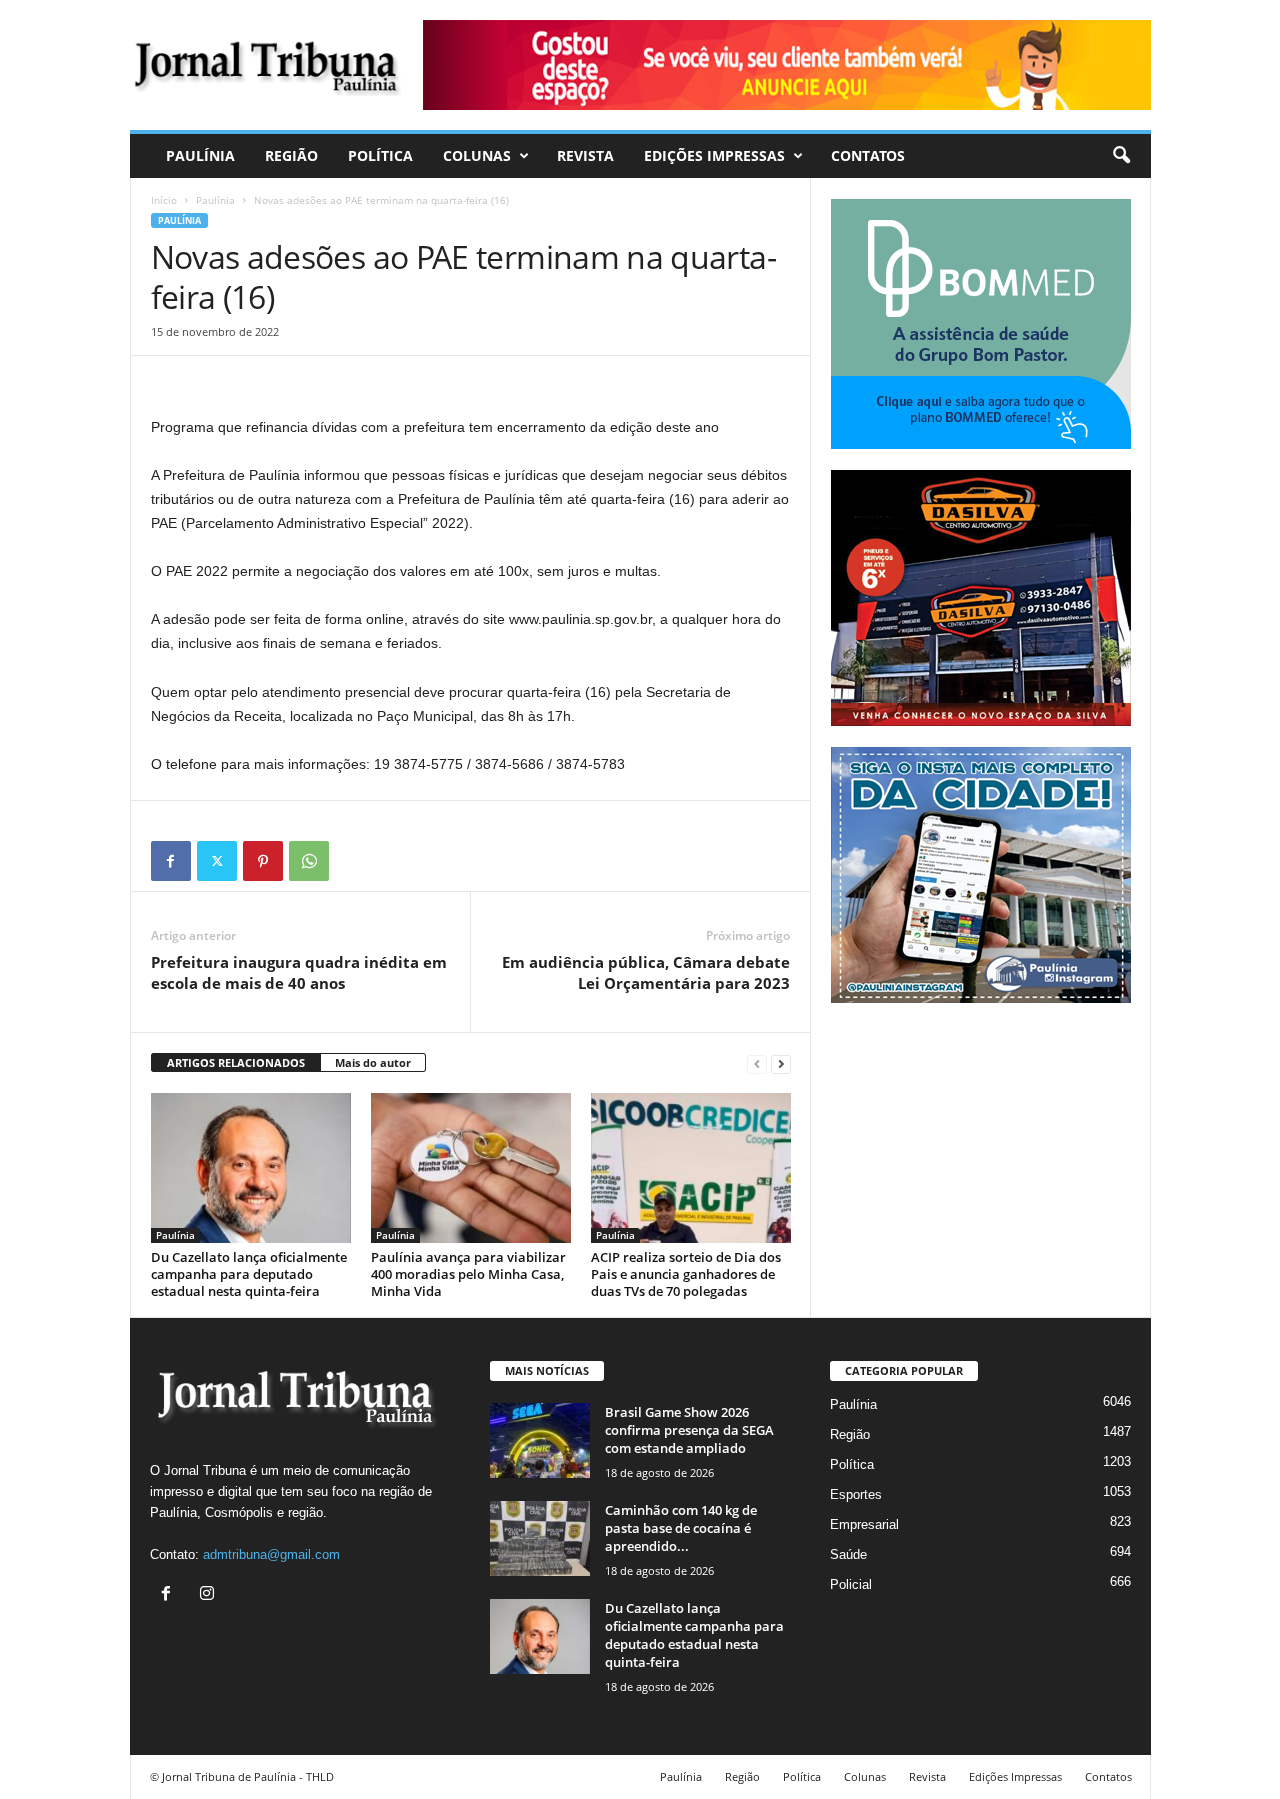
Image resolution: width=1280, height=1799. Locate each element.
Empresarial (864, 1524)
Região (291, 155)
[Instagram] (209, 1595)
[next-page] (781, 1063)
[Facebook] (171, 861)
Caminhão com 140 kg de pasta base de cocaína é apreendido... (681, 1528)
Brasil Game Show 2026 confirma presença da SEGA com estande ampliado (689, 1430)
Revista (585, 155)
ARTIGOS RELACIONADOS (236, 1062)
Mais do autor (373, 1062)
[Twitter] (217, 861)
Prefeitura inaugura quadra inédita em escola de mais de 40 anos (299, 972)
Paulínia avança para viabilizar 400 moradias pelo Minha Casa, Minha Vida (468, 1274)
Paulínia (200, 155)
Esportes (856, 1494)
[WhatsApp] (309, 861)
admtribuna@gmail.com (271, 1554)
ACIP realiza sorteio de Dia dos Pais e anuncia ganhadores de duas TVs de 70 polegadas (686, 1274)
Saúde (848, 1554)
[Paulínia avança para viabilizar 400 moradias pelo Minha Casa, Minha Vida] (471, 1168)
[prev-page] (757, 1063)
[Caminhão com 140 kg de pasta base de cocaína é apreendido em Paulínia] (540, 1538)
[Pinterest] (263, 861)
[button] (1121, 156)
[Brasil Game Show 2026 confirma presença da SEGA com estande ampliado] (540, 1440)
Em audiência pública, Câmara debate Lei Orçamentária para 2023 (646, 972)
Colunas (477, 155)
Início (164, 200)
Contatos (868, 155)
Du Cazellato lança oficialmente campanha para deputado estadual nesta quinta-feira (249, 1274)
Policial (851, 1584)
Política (380, 155)
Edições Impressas (714, 155)
